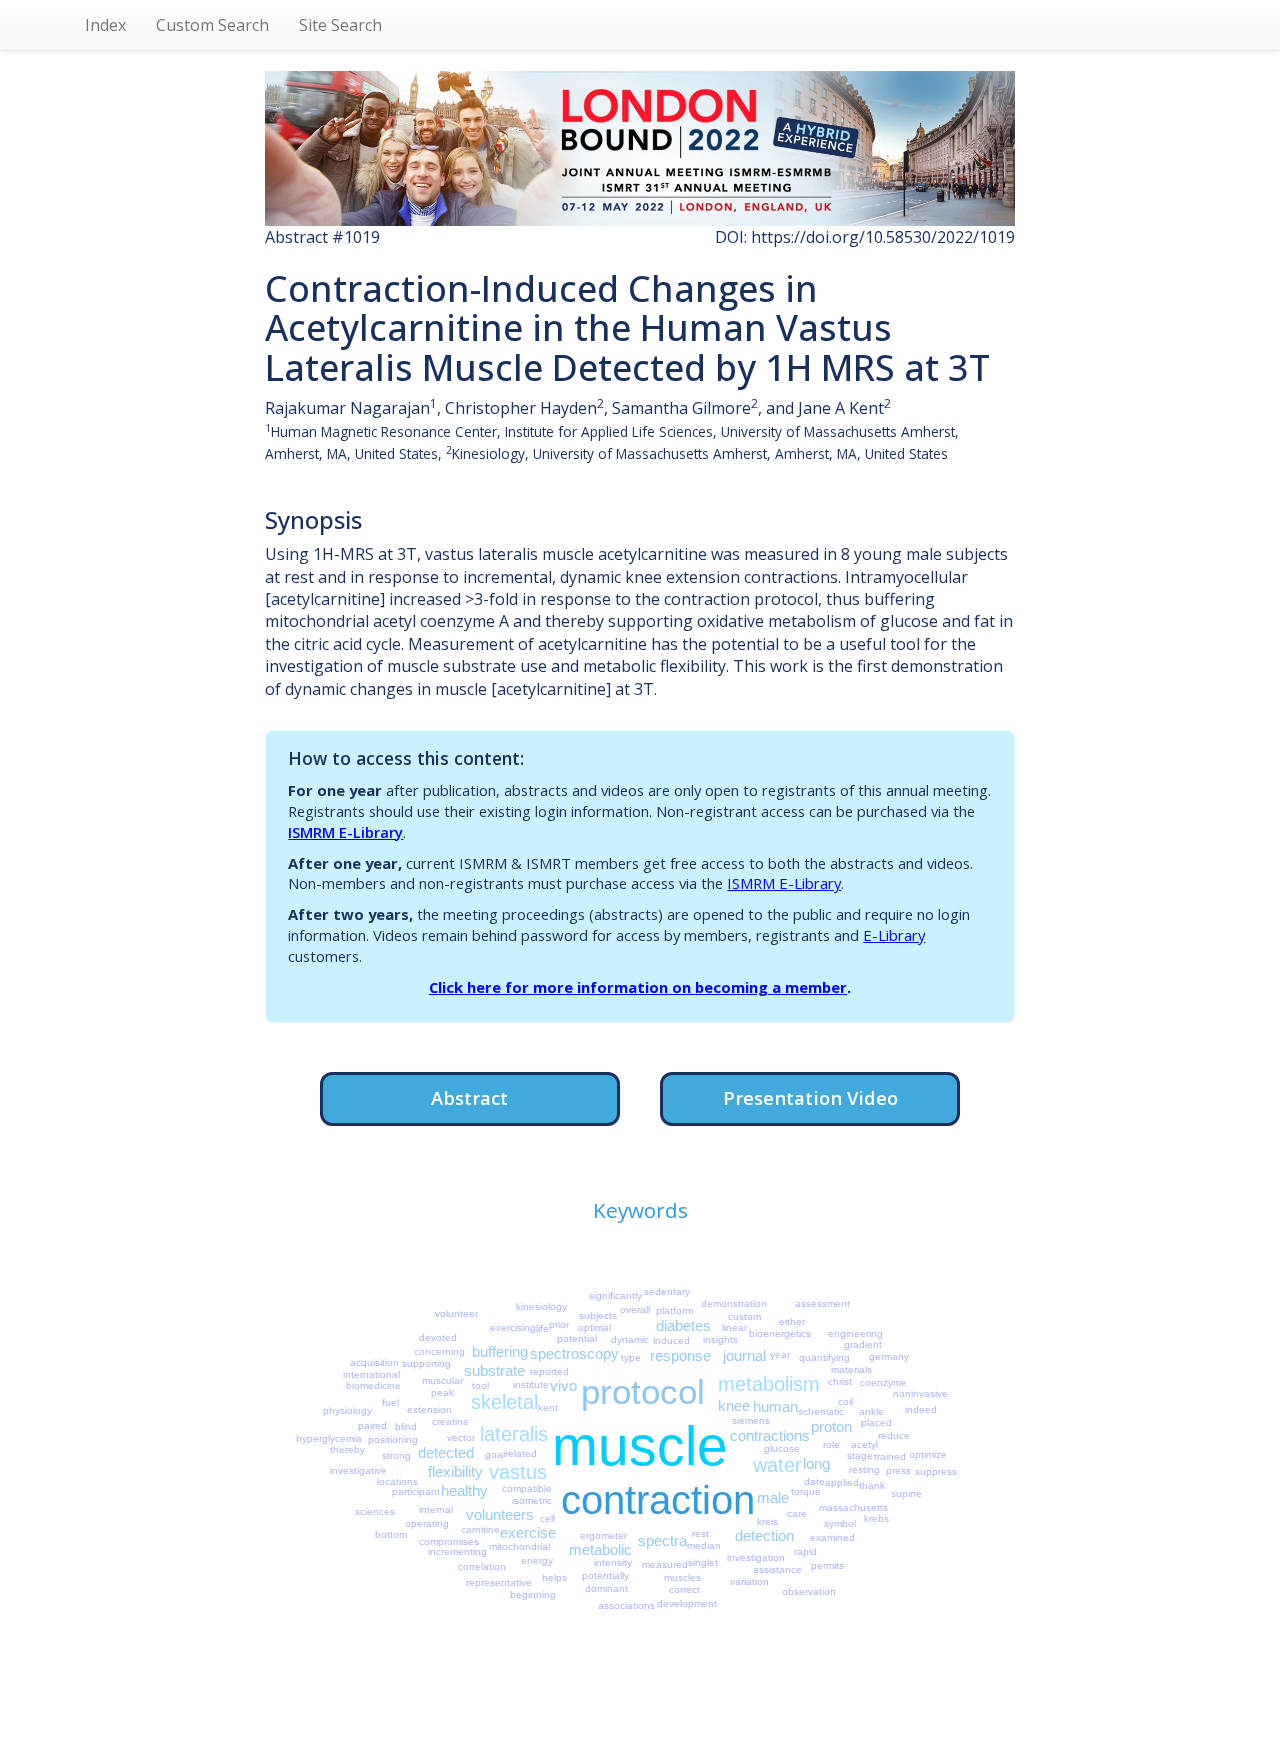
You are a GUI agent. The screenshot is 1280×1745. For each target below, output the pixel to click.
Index (105, 25)
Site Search (340, 25)
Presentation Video (810, 1097)
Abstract (469, 1097)
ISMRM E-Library (345, 832)
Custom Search (212, 25)
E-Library (894, 935)
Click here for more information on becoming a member (638, 987)
